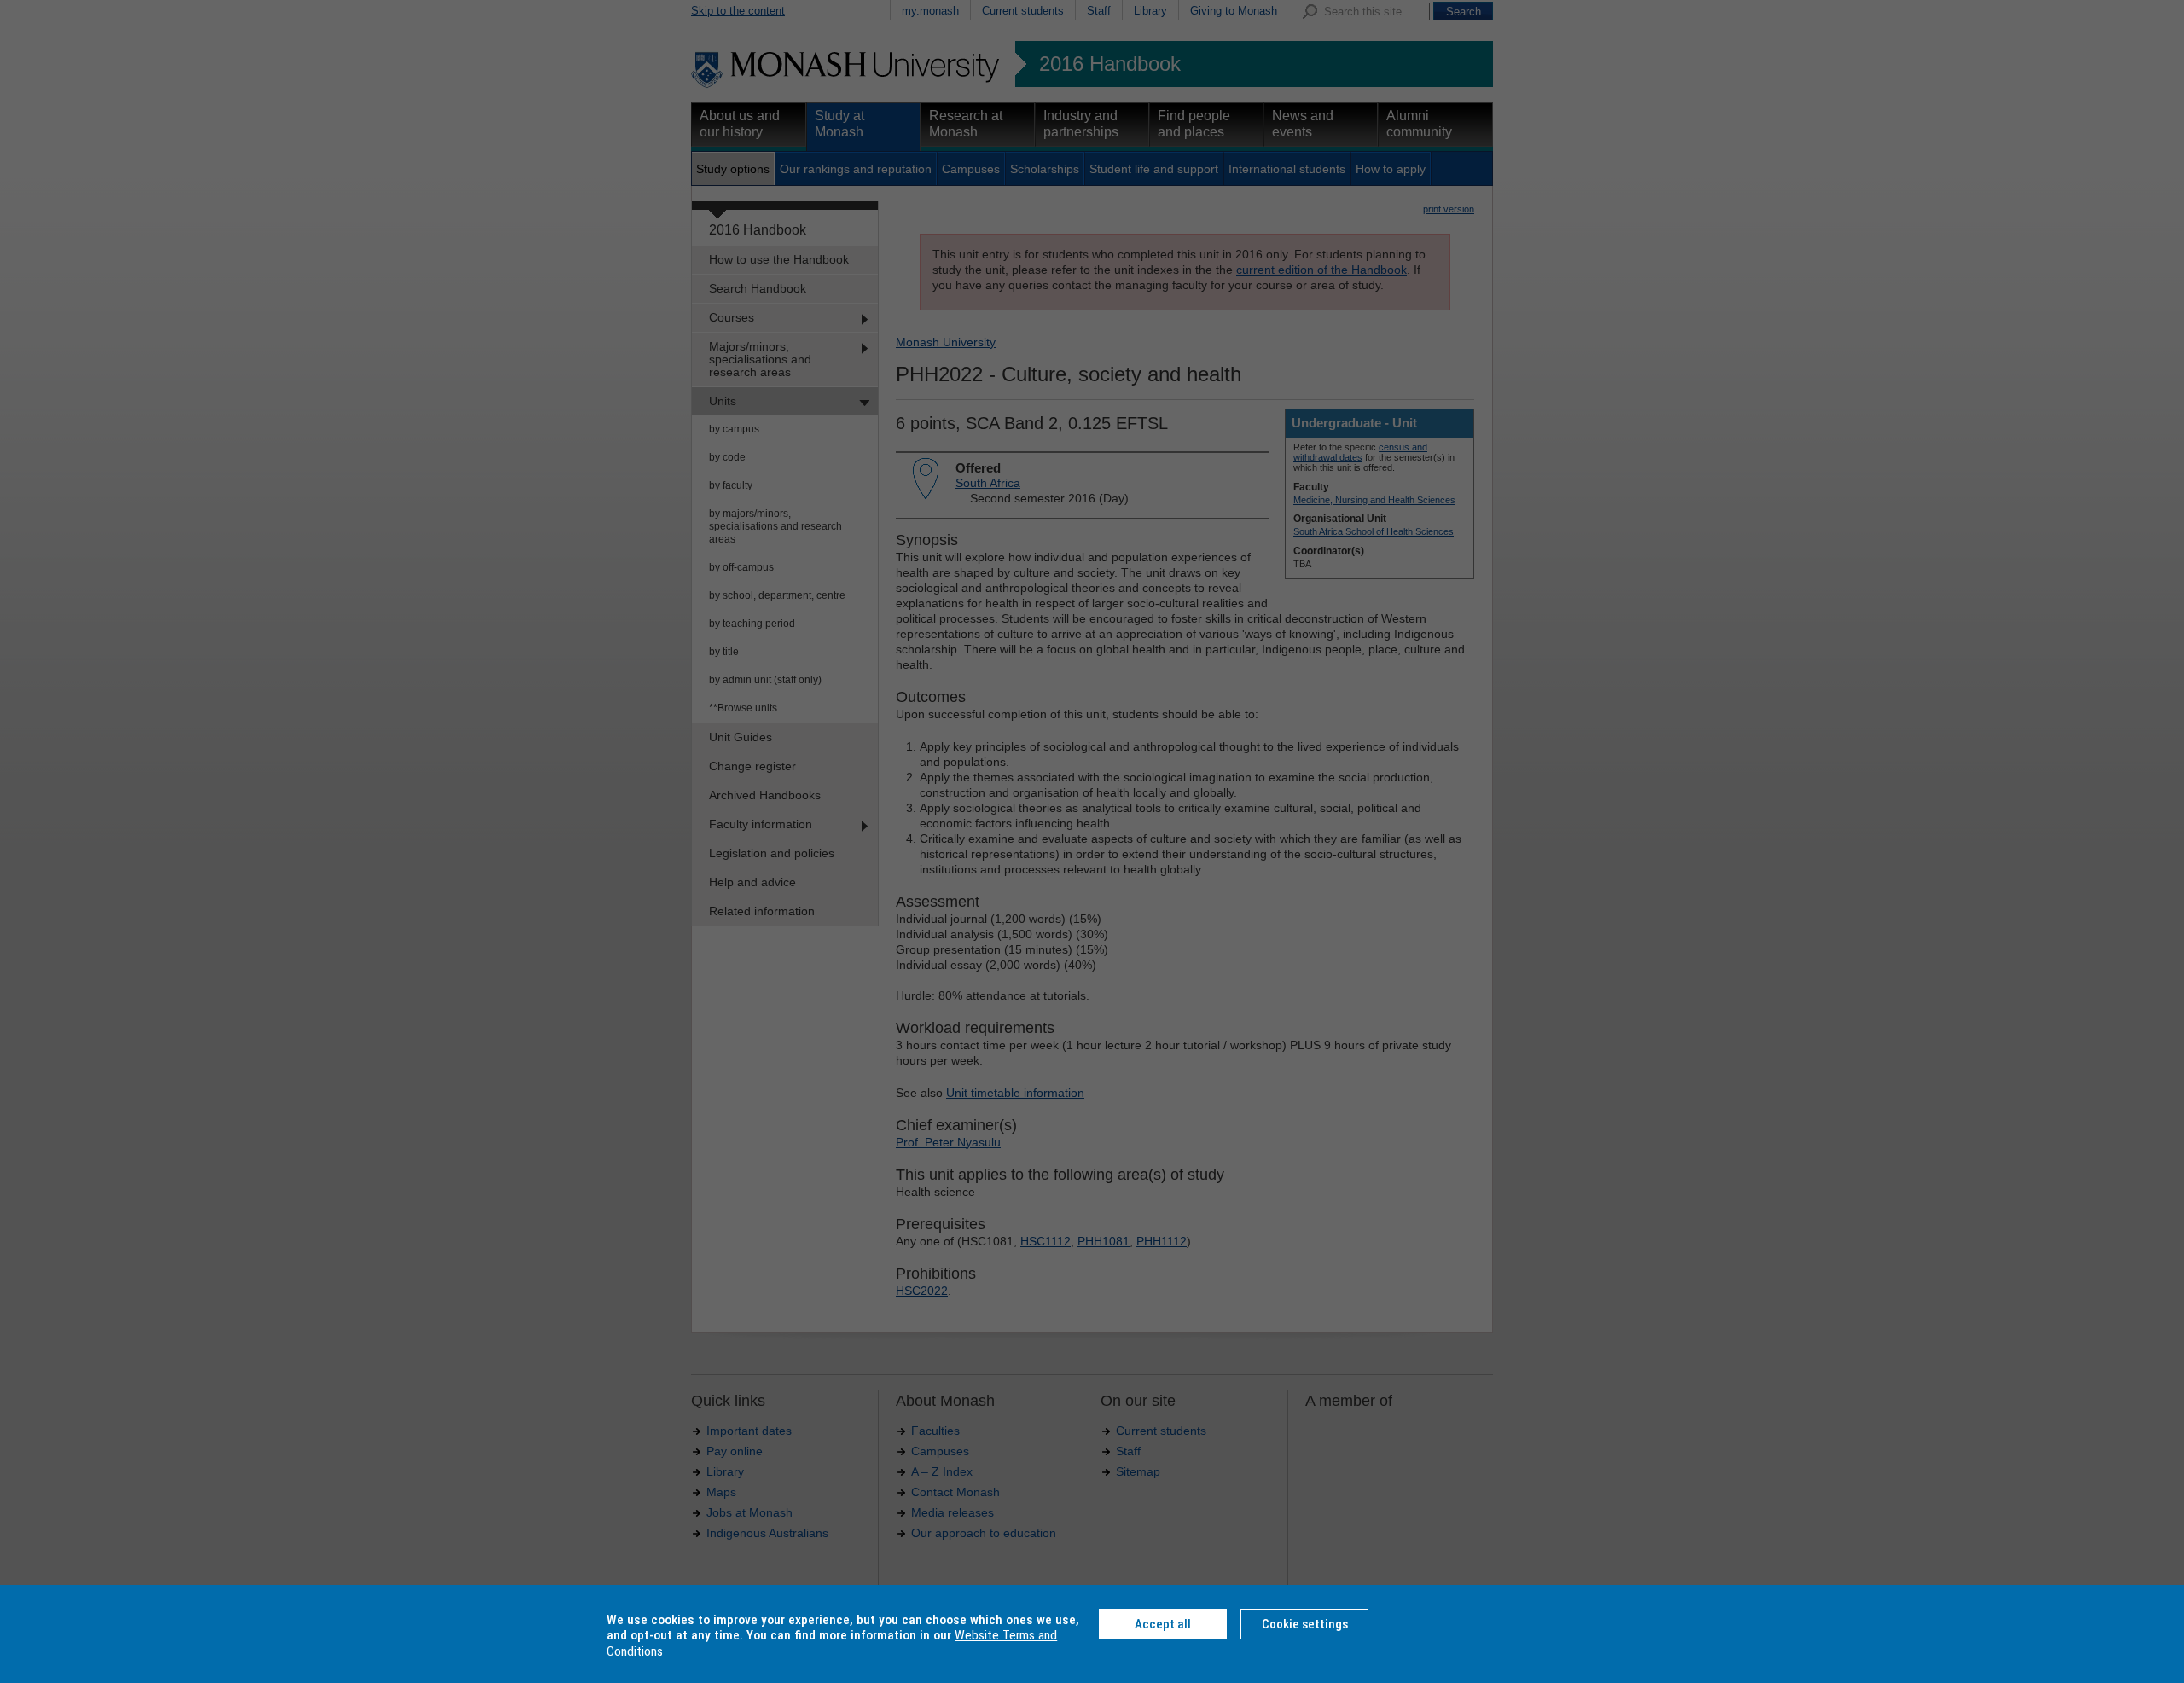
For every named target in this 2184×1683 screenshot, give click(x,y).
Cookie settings (1305, 1624)
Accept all (1163, 1624)
